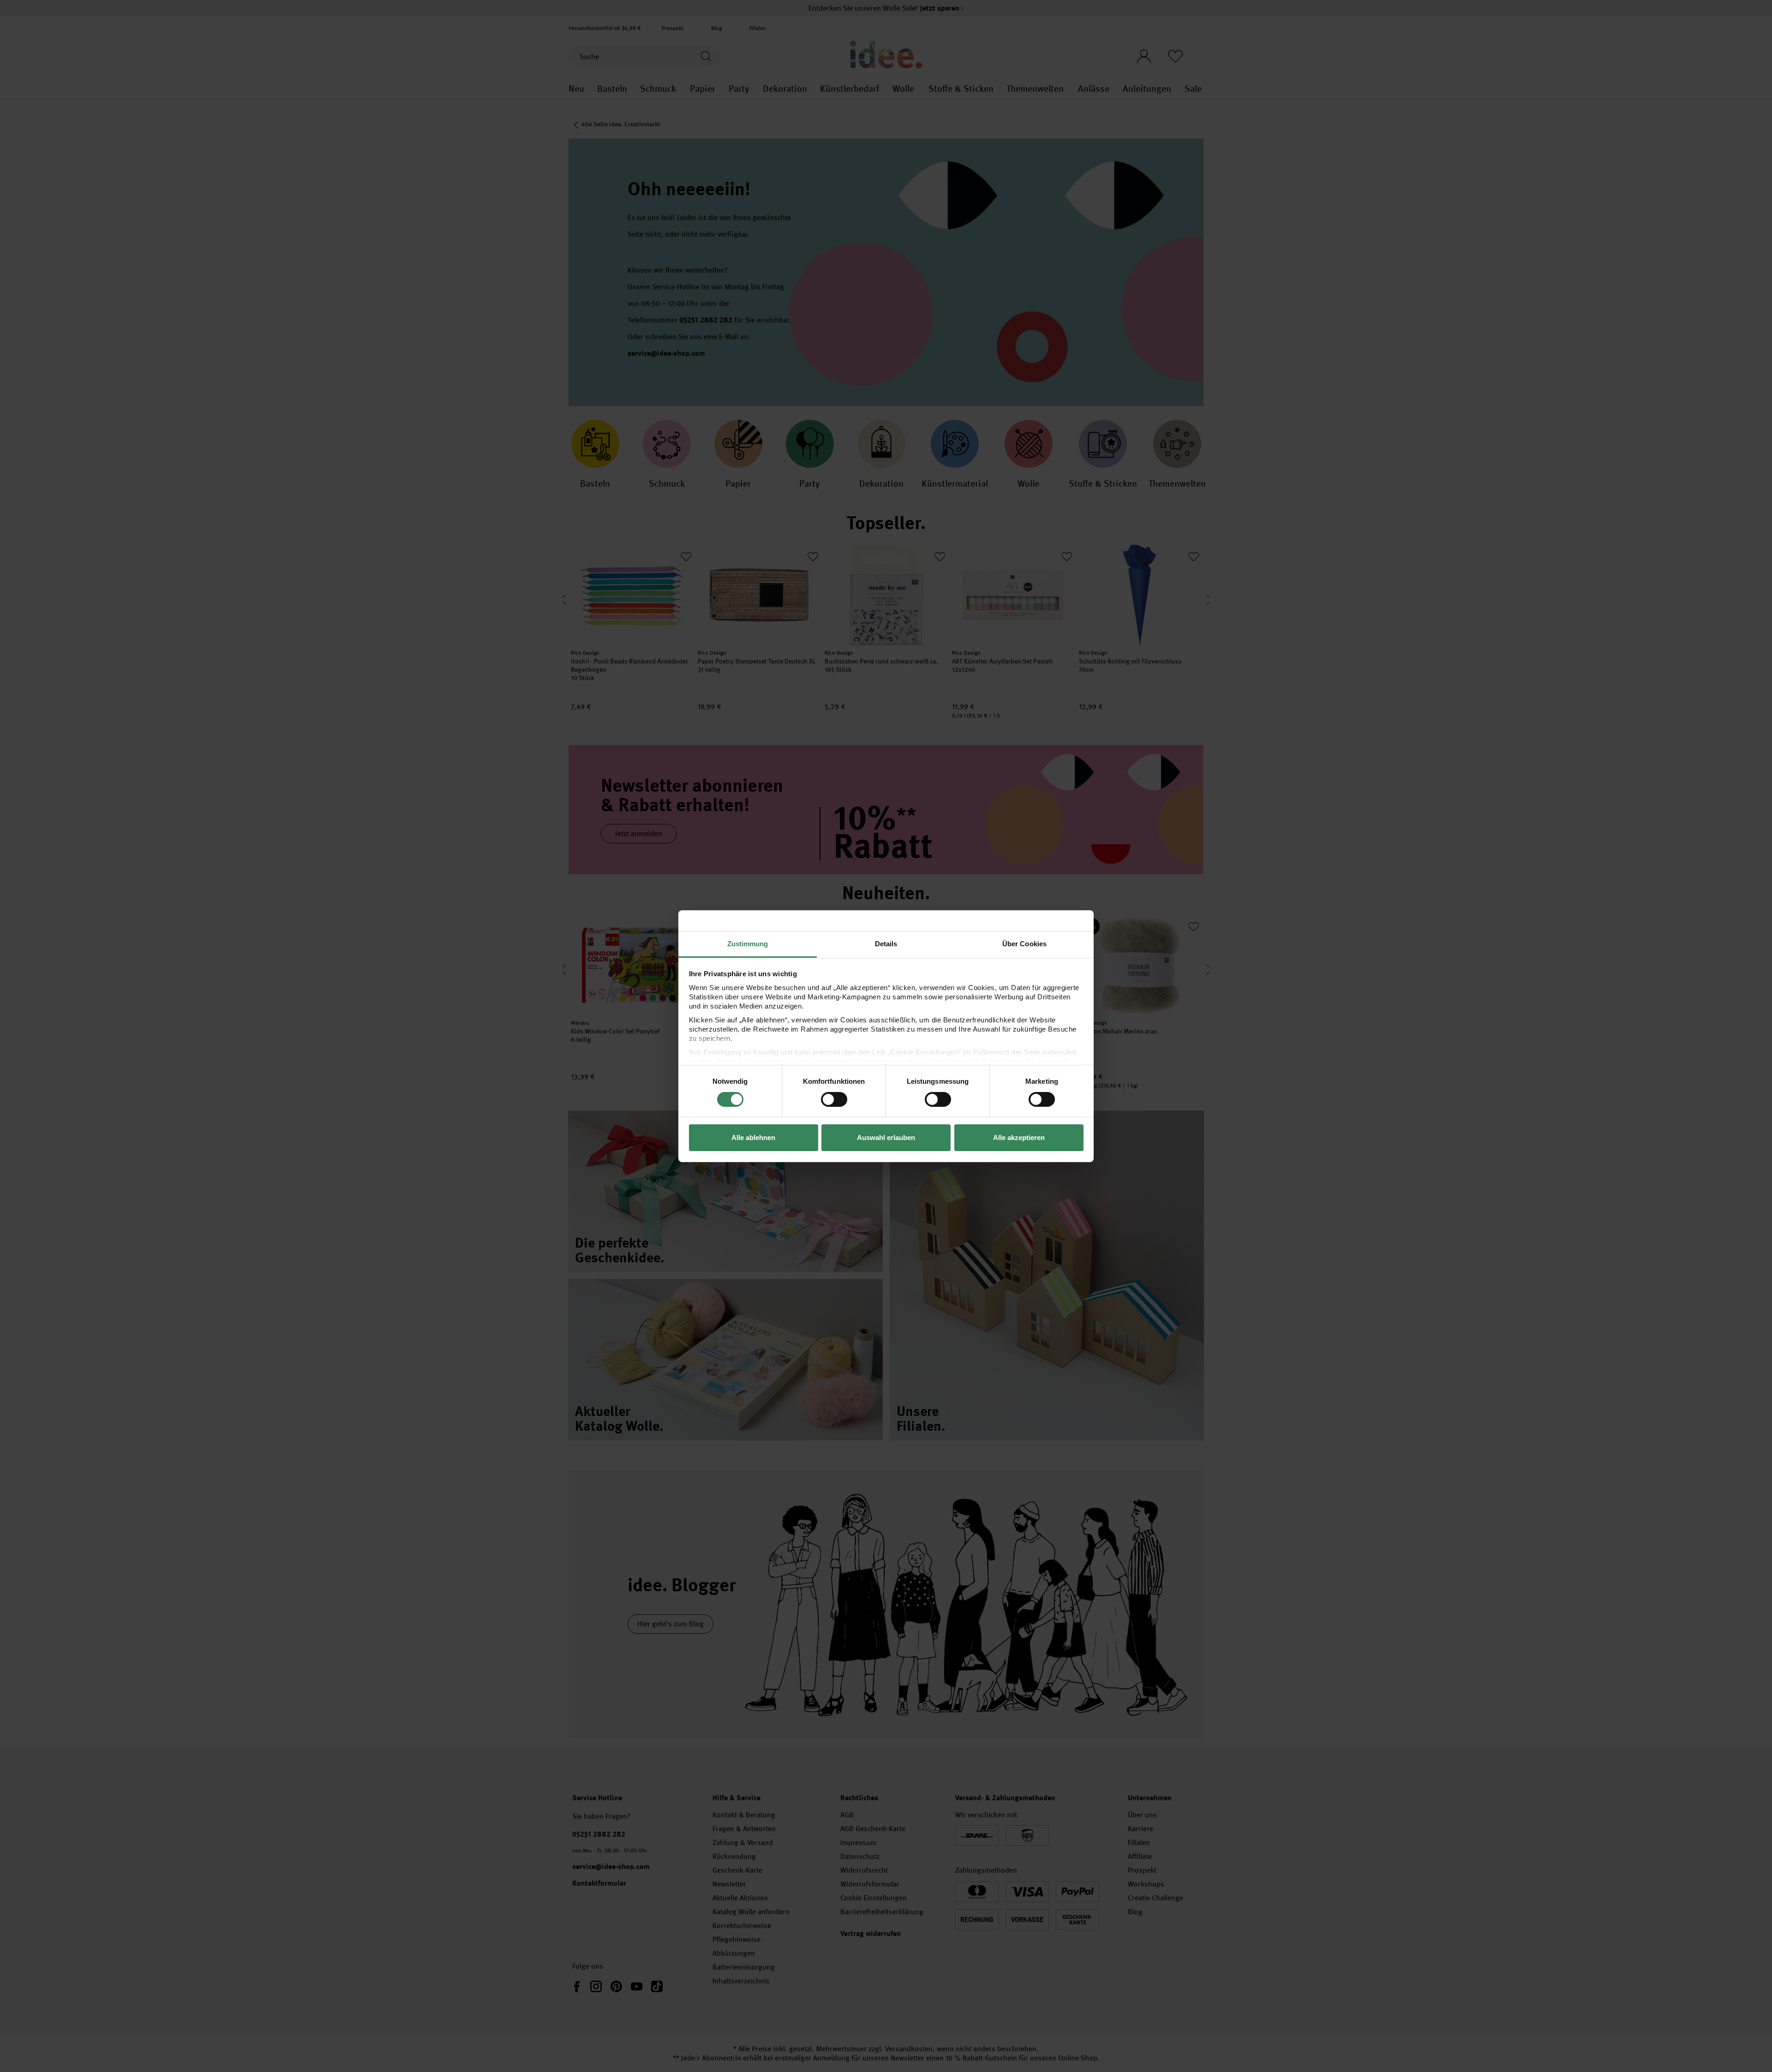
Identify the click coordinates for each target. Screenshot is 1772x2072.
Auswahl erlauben (886, 1138)
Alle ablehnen (753, 1138)
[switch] (834, 1099)
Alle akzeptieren (1019, 1138)
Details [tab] (886, 943)
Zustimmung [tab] (748, 943)
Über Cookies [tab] (1024, 943)
